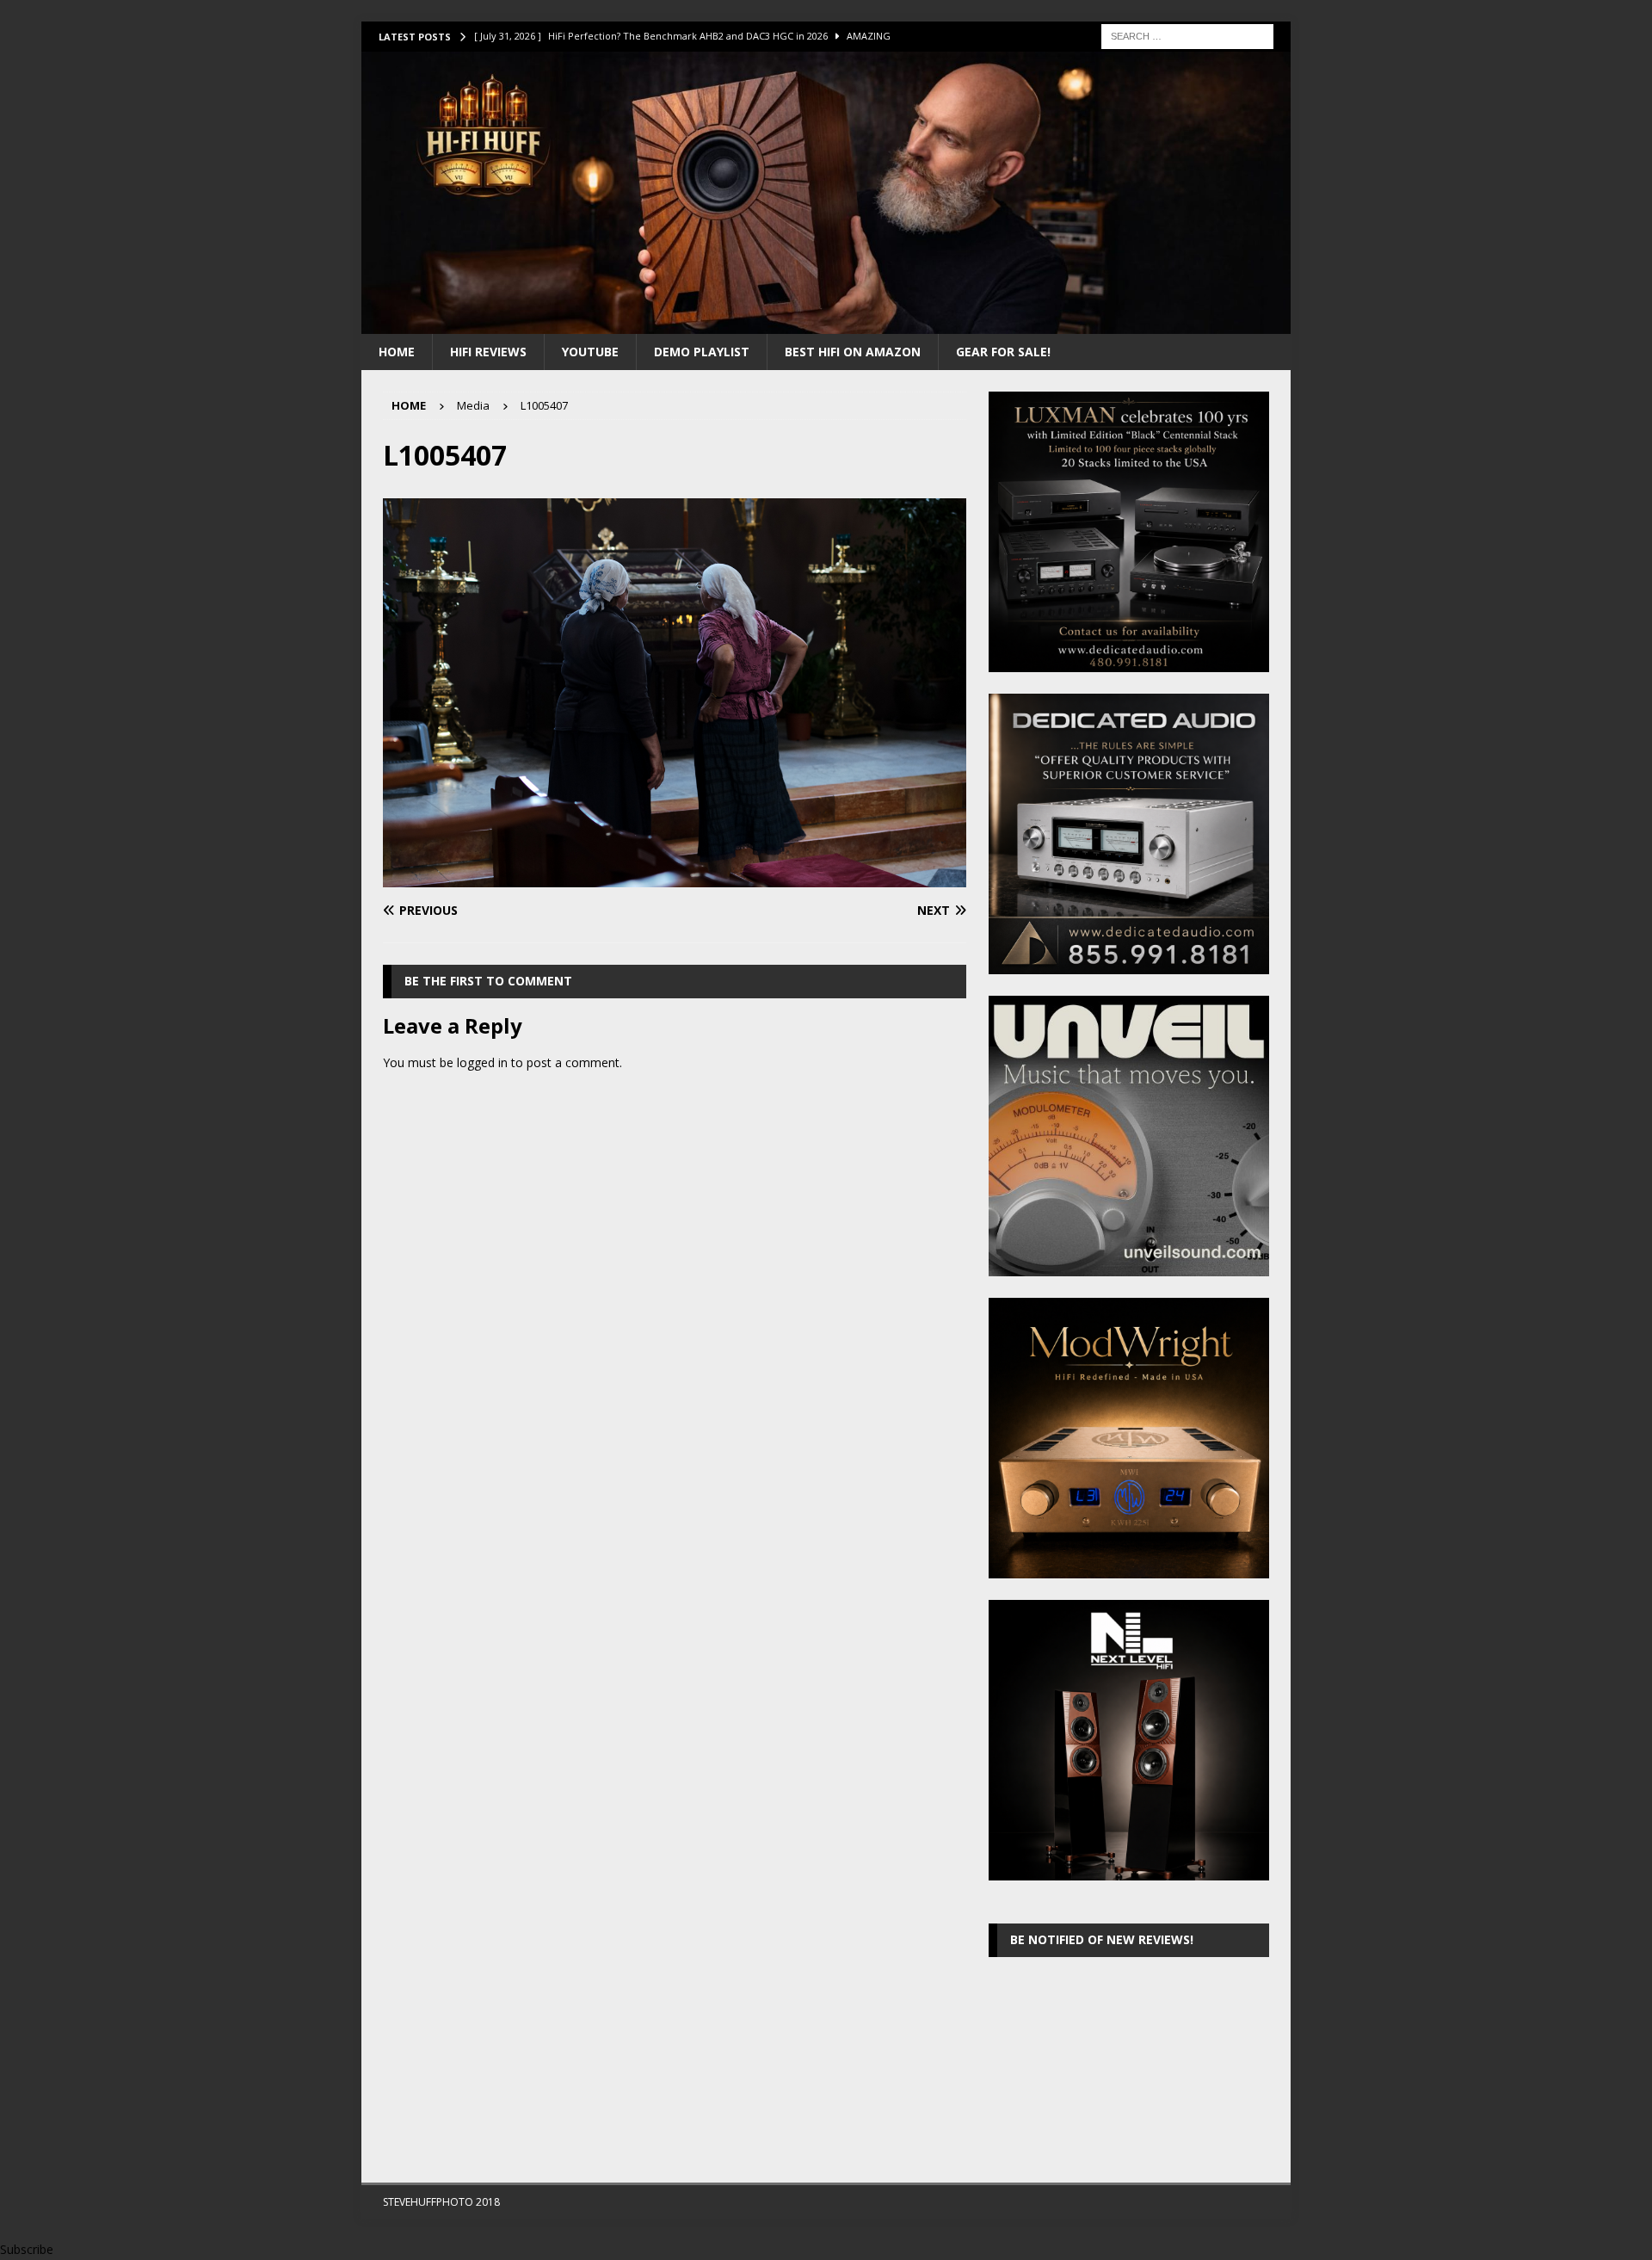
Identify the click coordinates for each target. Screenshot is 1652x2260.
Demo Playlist (702, 352)
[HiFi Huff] (826, 323)
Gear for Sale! (1003, 352)
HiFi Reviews (488, 352)
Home (397, 352)
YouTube (590, 352)
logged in (482, 1062)
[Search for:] (1187, 35)
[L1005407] (675, 877)
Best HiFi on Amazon (853, 352)
